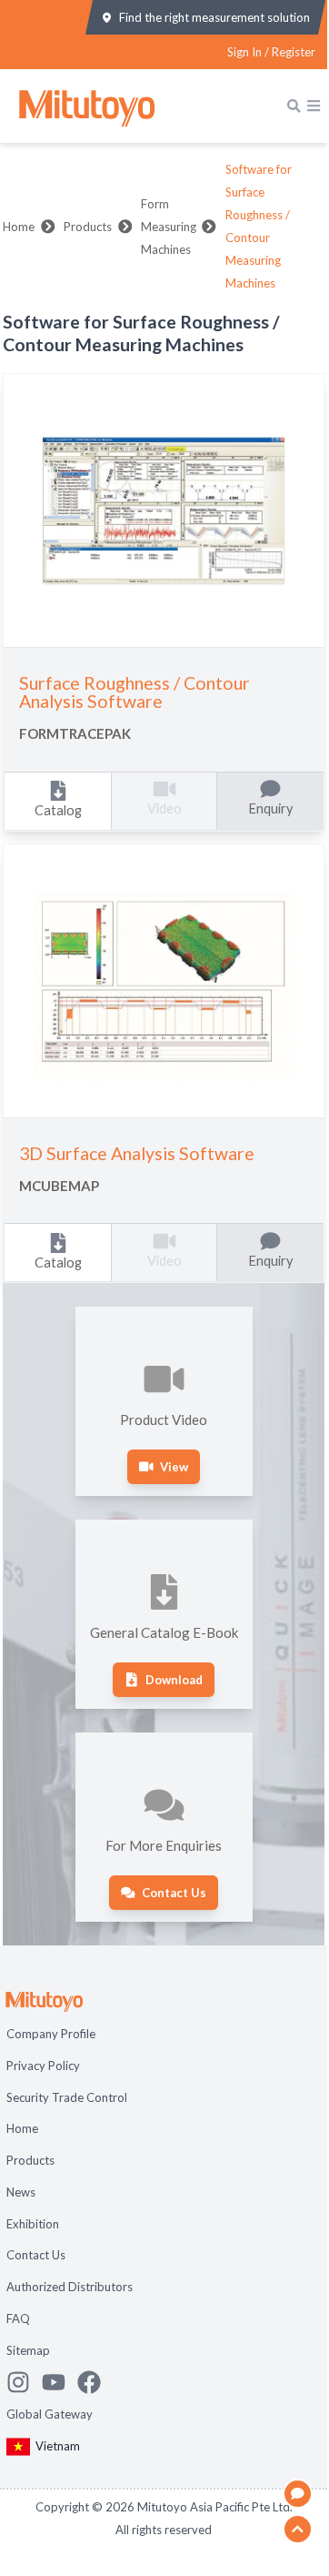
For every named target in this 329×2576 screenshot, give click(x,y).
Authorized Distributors (70, 2287)
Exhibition (33, 2224)
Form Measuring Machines (169, 227)
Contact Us (36, 2255)
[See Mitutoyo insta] (24, 2382)
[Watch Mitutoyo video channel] (60, 2382)
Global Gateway (50, 2414)
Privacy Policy (43, 2066)
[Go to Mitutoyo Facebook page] (95, 2382)
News (21, 2192)
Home (19, 227)
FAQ (18, 2318)
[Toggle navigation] (314, 106)
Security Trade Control (67, 2097)
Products (88, 227)
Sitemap (28, 2350)
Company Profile (51, 2034)
